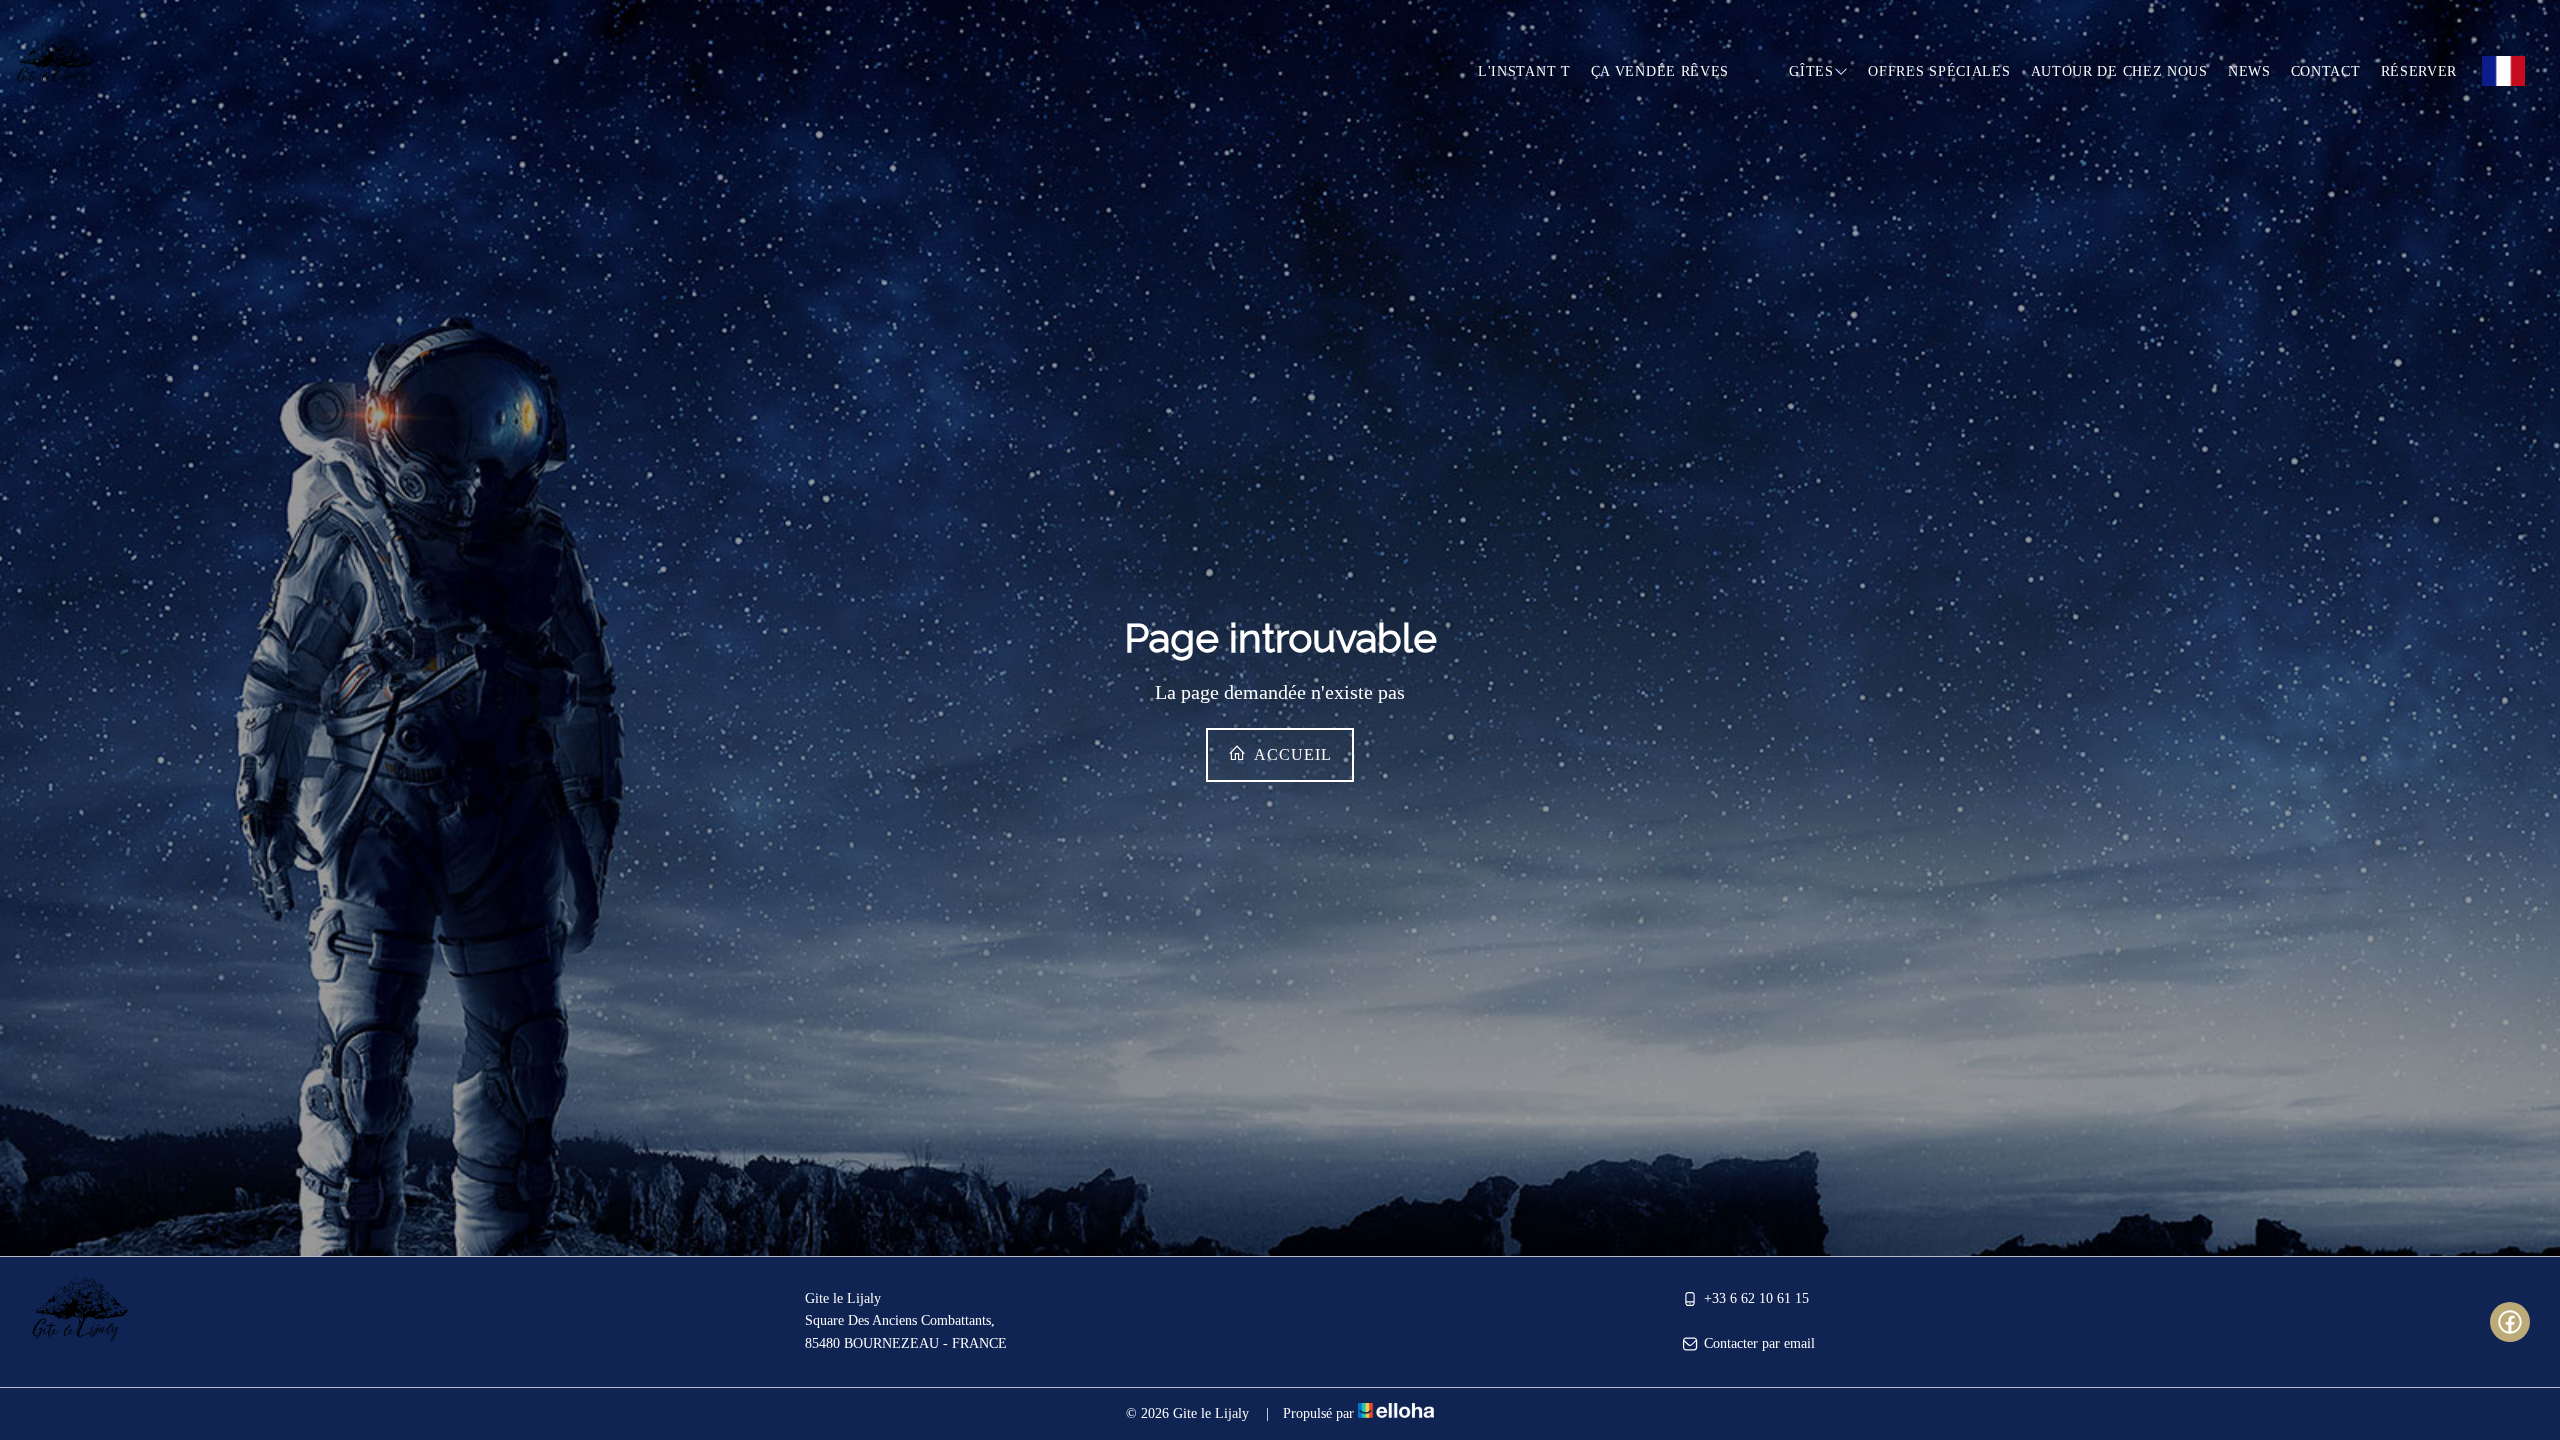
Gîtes (1811, 71)
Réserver (2419, 71)
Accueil (1291, 754)
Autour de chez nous (2119, 71)
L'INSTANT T (1524, 71)
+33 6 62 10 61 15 (1756, 1298)
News (2249, 71)
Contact (2326, 71)
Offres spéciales (1939, 71)
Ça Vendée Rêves (1660, 71)
